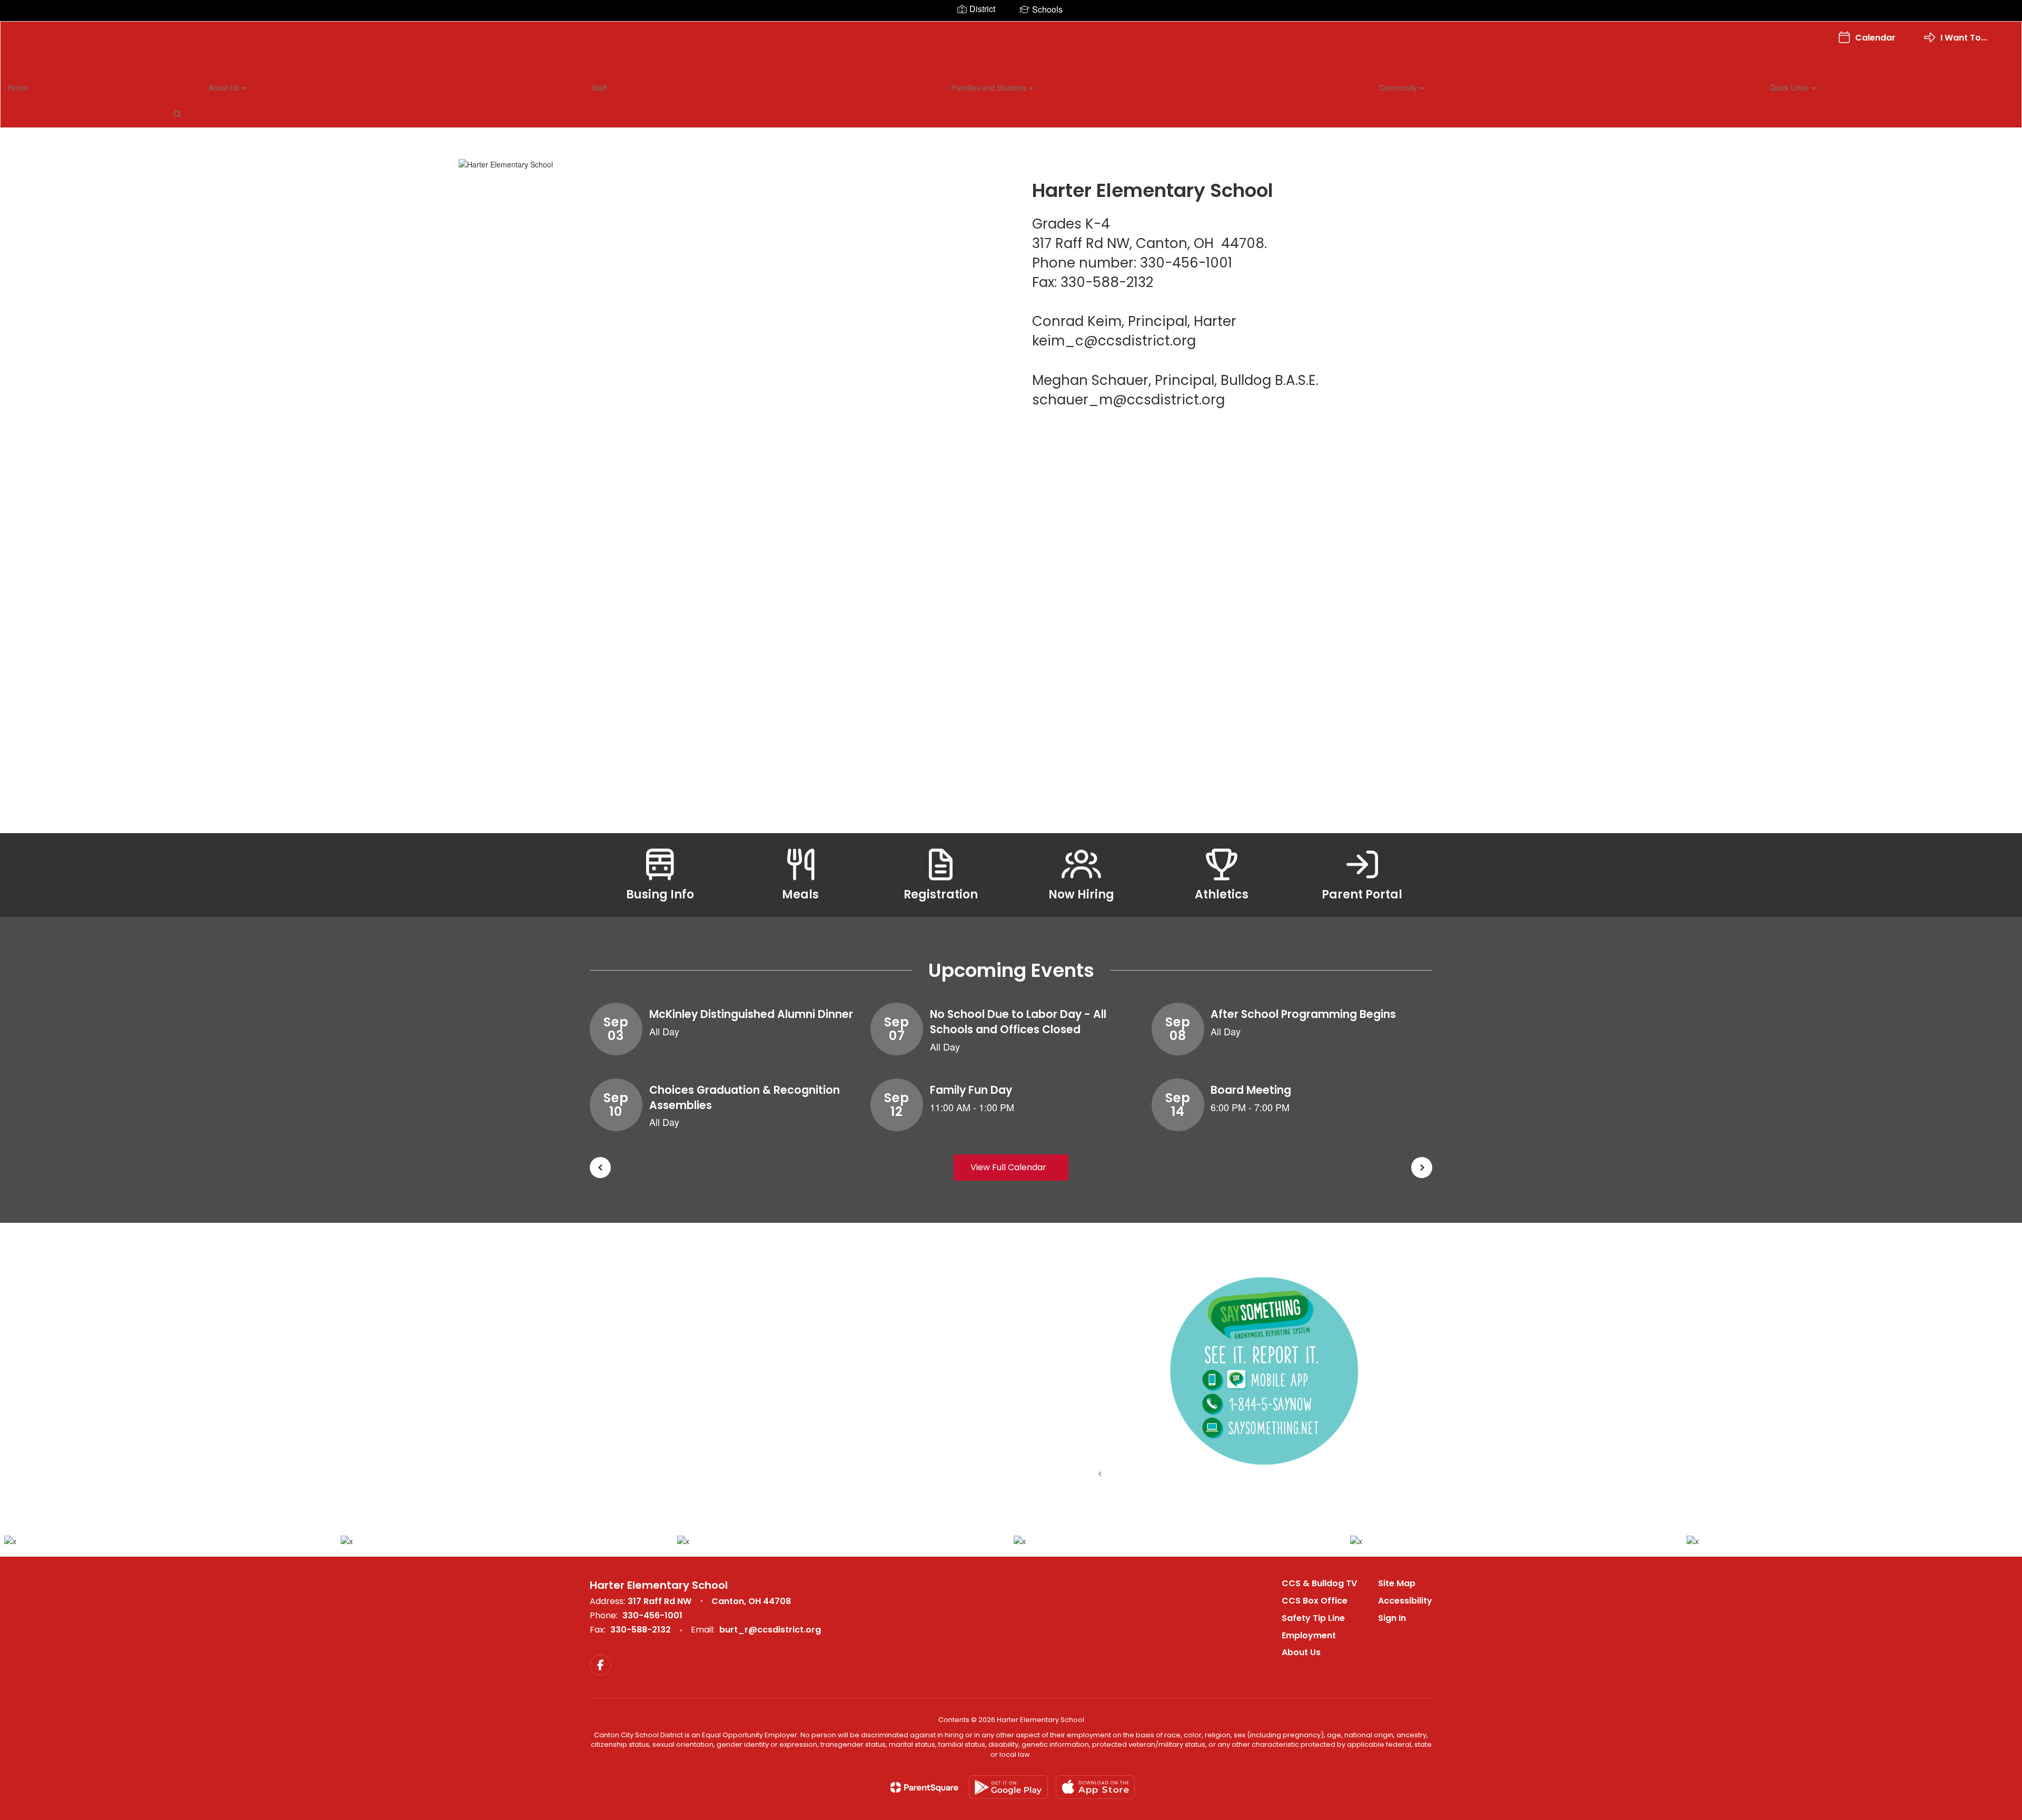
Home (18, 87)
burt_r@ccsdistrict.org (770, 1630)
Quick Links (1790, 87)
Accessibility (1405, 1601)
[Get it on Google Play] (1008, 1787)
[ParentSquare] (924, 1787)
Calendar (1875, 38)
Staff (599, 87)
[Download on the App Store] (1095, 1787)
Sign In (1392, 1618)
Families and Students (990, 87)
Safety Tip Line (1313, 1618)
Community (1399, 87)
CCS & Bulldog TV (1319, 1583)
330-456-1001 (652, 1615)
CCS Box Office (1315, 1601)
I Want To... (1964, 38)
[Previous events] (600, 1168)
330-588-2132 (641, 1630)
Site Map (1397, 1583)
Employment (1309, 1635)
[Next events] (1422, 1168)
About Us (225, 87)
